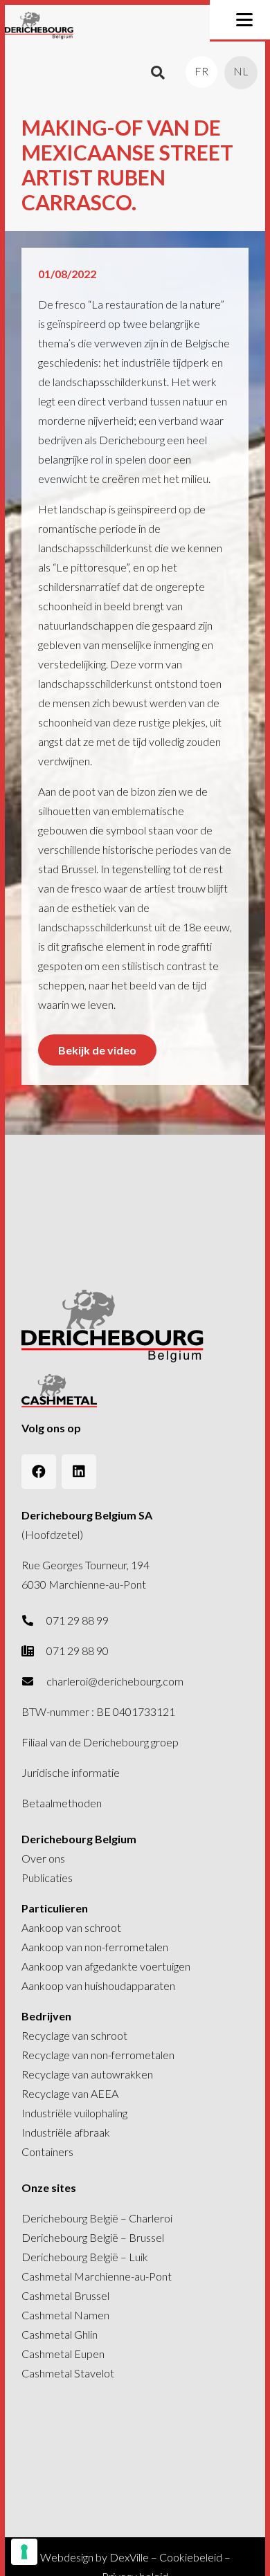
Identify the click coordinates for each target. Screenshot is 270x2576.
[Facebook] (39, 1472)
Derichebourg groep (131, 1742)
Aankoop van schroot (71, 1927)
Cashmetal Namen (65, 2315)
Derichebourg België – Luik (85, 2257)
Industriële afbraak (66, 2132)
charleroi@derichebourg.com (115, 1681)
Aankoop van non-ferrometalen (95, 1947)
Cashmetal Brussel (65, 2295)
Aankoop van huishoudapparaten (98, 1985)
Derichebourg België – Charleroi (97, 2218)
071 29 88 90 (78, 1651)
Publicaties (47, 1878)
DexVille (129, 2557)
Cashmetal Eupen (63, 2354)
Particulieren (55, 1908)
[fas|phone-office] (34, 1651)
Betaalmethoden (62, 1803)
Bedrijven (46, 2016)
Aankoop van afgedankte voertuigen (106, 1966)
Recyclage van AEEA (70, 2093)
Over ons (43, 1858)
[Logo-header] (39, 26)
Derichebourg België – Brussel (93, 2237)
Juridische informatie (71, 1772)
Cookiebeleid (191, 2557)
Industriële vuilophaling (74, 2113)
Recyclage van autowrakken (87, 2074)
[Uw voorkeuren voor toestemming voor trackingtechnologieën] (24, 2552)
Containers (47, 2152)
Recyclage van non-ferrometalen (98, 2055)
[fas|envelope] (34, 1681)
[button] (244, 20)
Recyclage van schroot (74, 2035)
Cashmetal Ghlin (60, 2334)
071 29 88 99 (78, 1620)
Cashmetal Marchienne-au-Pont (97, 2276)
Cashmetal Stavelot (68, 2373)
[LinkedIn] (79, 1472)
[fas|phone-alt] (34, 1620)
